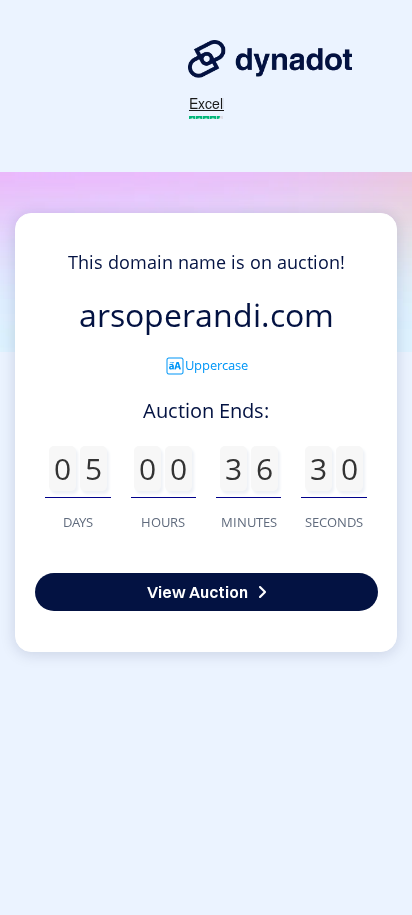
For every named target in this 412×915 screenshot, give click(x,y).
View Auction (197, 592)
